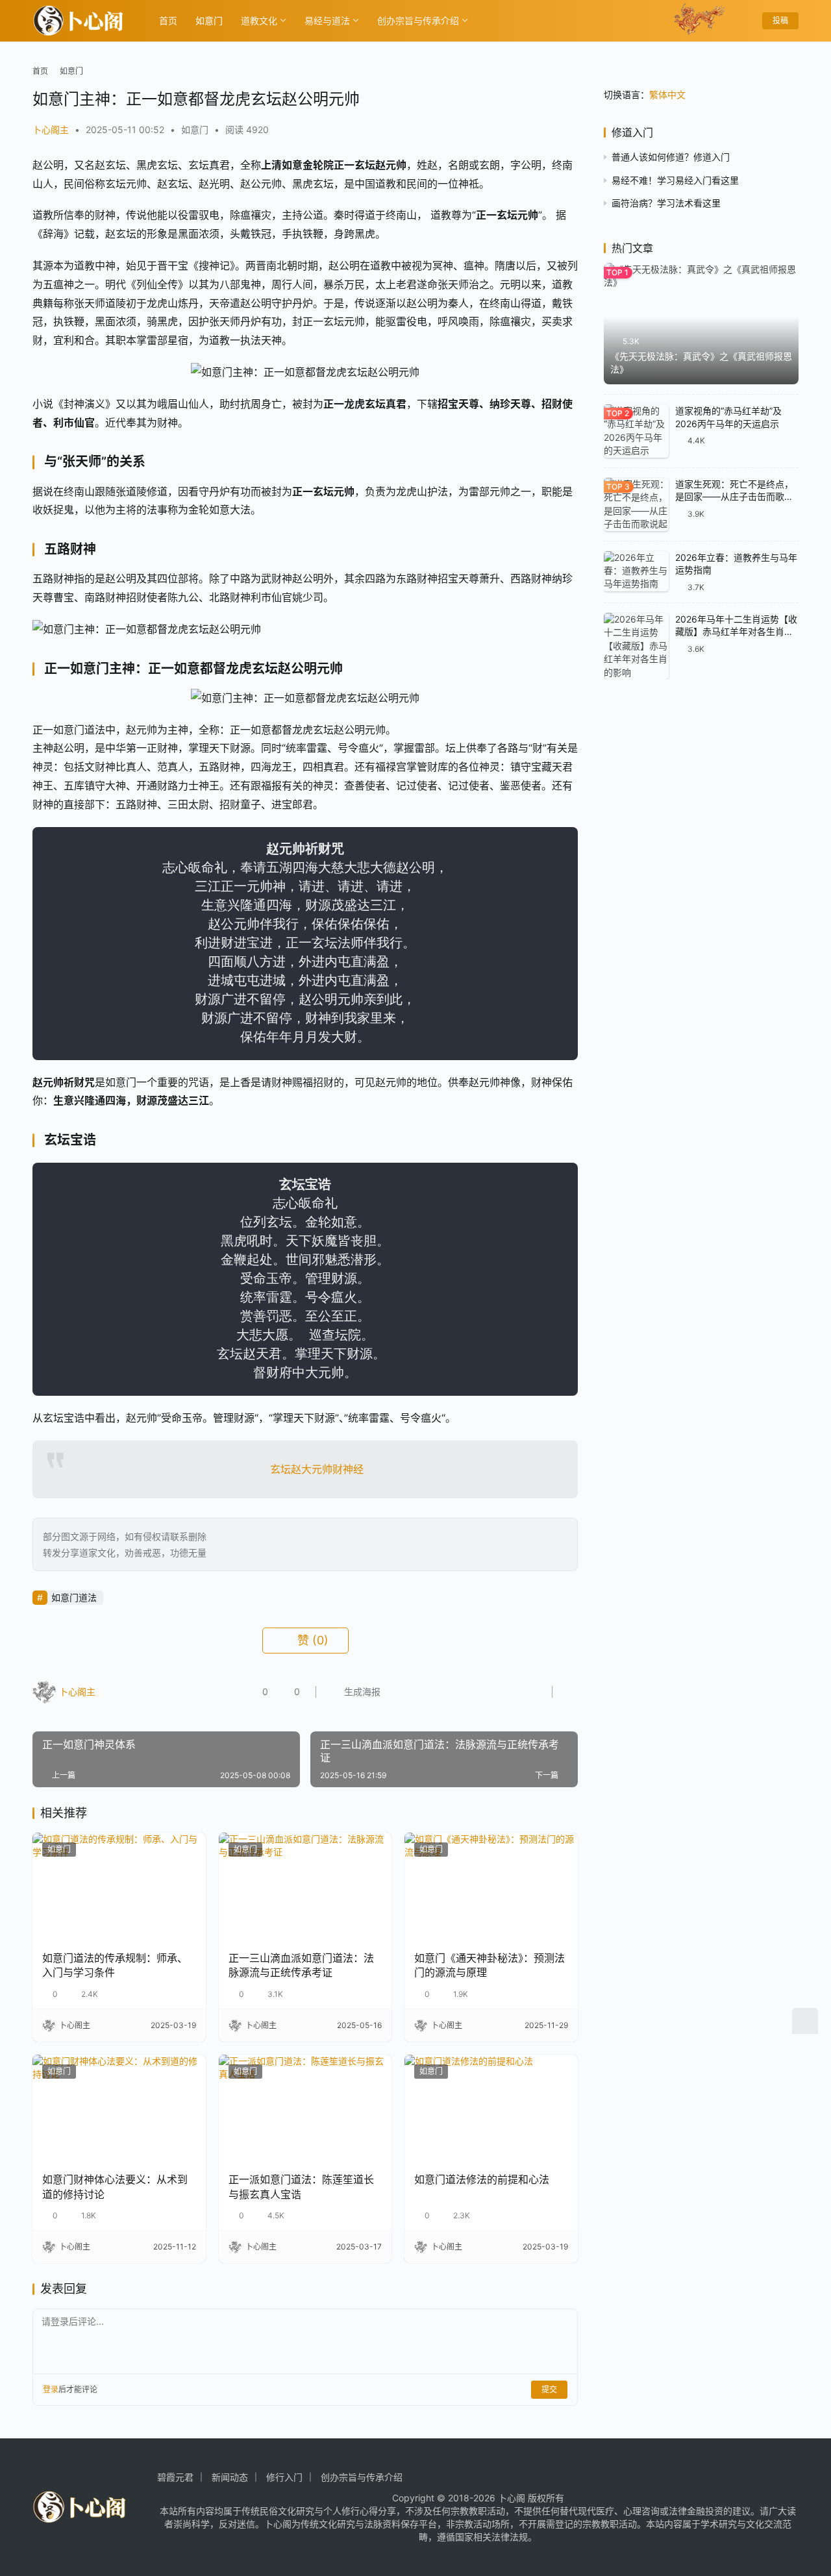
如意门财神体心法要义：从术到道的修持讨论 (115, 2186)
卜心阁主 (51, 130)
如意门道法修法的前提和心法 (482, 2179)
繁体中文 (667, 94)
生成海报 (361, 1691)
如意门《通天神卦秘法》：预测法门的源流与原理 (490, 1965)
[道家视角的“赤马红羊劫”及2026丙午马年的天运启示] (636, 431)
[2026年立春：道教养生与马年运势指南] (636, 572)
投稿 (780, 20)
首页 (168, 20)
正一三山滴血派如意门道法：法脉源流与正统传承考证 (301, 1965)
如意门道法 (74, 1597)
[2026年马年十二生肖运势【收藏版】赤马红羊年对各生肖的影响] (636, 646)
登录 (51, 2389)
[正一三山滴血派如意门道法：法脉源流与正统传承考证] (305, 1887)
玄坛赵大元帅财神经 (317, 1469)
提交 (549, 2389)
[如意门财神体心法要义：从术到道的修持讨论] (119, 2109)
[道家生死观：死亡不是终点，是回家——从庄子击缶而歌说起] (636, 504)
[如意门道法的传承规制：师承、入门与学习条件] (119, 1887)
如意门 (209, 20)
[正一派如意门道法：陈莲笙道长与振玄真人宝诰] (305, 2109)
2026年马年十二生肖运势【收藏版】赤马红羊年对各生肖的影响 (736, 632)
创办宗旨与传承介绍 (418, 20)
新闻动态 (230, 2477)
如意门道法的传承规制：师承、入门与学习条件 (115, 1965)
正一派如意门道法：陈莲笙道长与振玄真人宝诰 (301, 2186)
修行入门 (284, 2477)
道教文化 (259, 20)
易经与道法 (327, 20)
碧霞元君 (175, 2477)
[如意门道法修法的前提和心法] (491, 2109)
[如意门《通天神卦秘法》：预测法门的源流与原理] (491, 1887)
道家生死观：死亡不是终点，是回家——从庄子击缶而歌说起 (734, 497)
